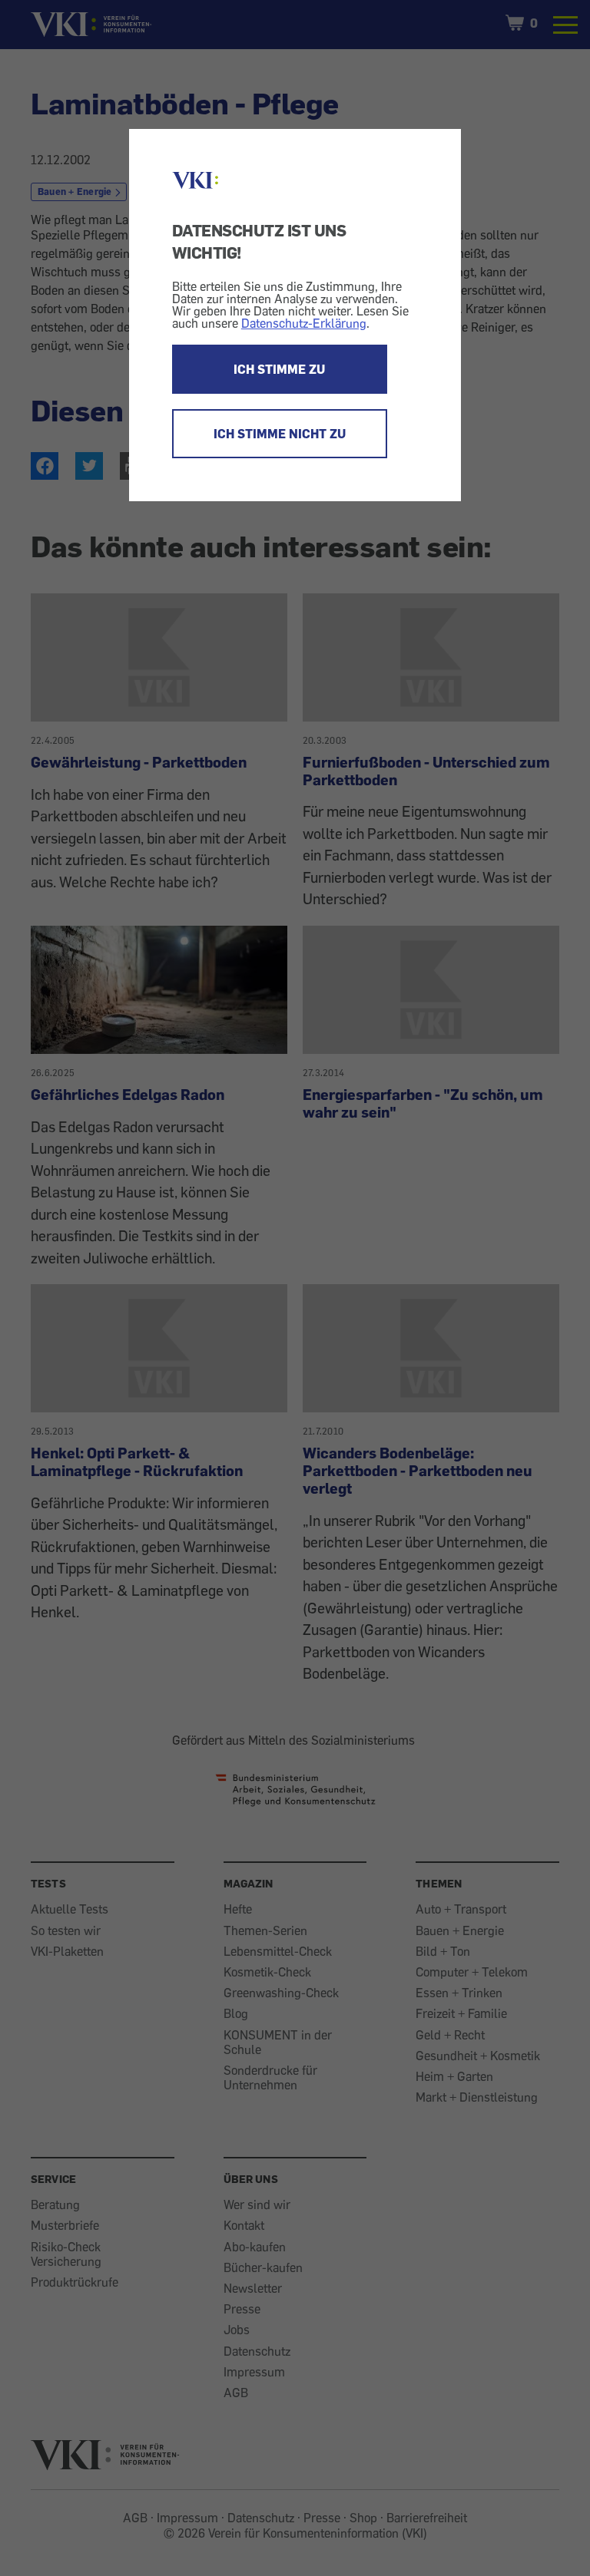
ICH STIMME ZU (279, 369)
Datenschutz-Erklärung (304, 323)
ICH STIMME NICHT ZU (280, 434)
